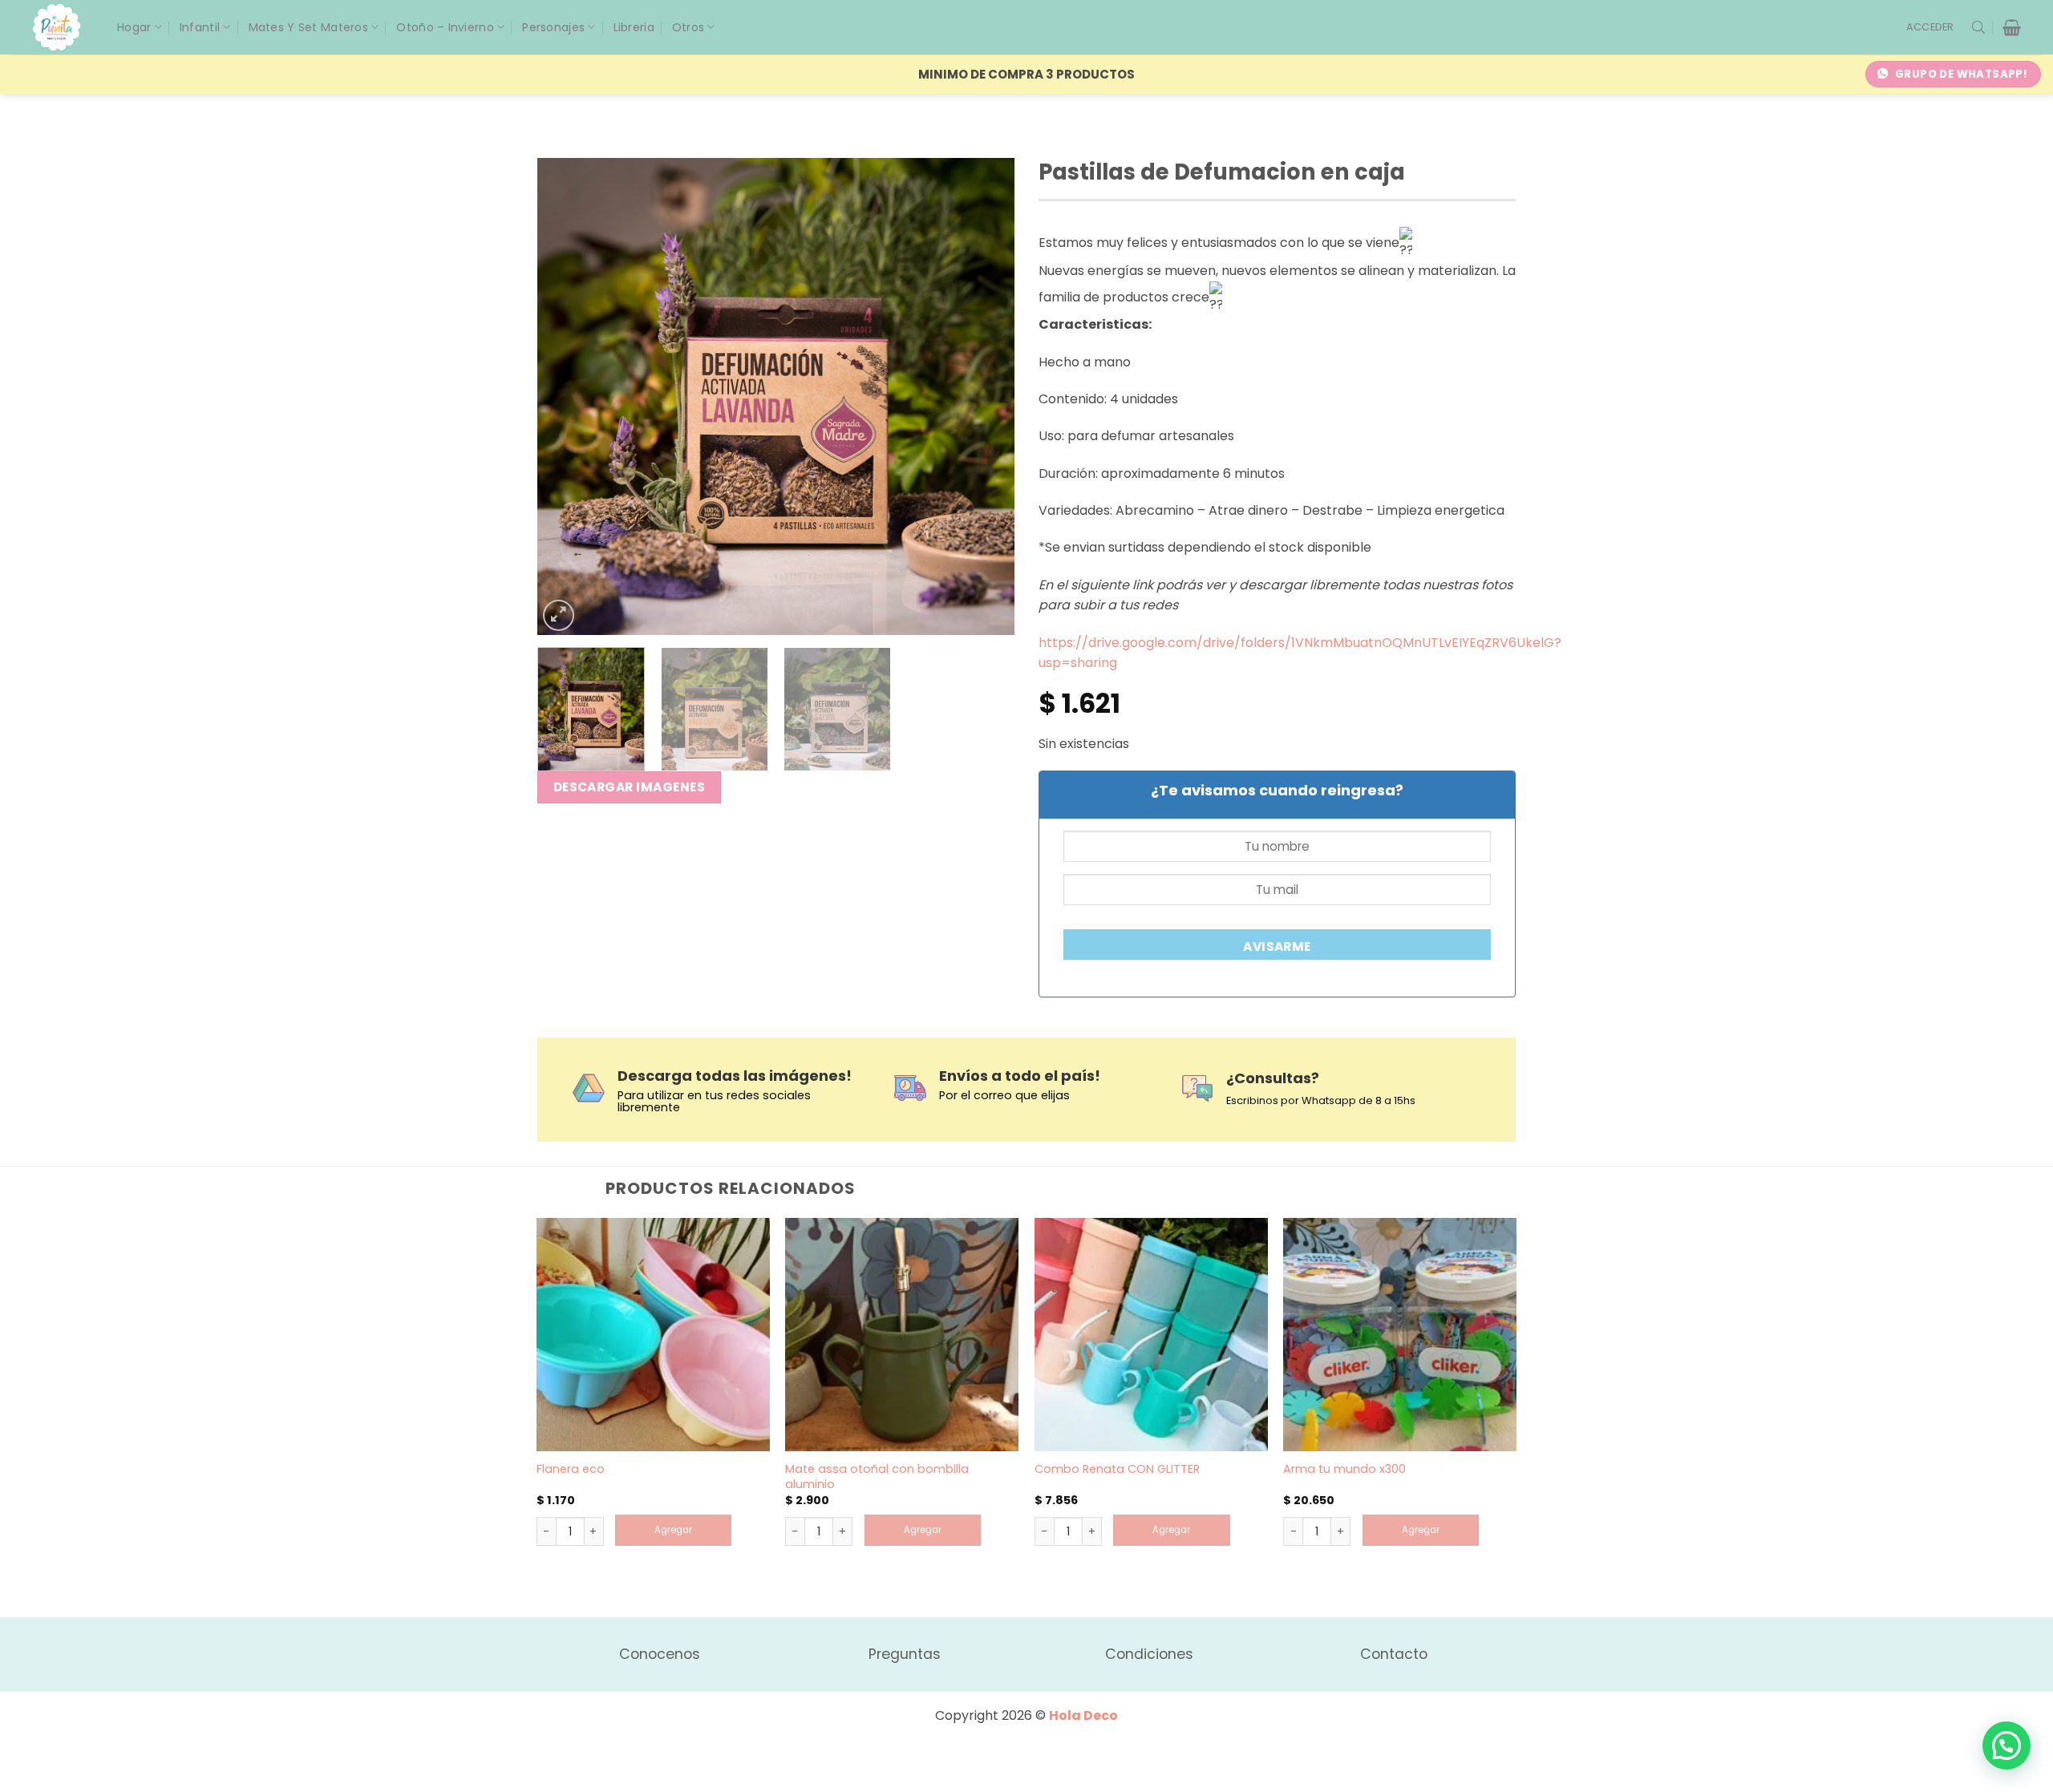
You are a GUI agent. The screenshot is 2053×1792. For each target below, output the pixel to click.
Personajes (553, 27)
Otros (688, 27)
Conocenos (660, 1654)
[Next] (985, 396)
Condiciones (1149, 1654)
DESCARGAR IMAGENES (629, 787)
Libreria (634, 27)
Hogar (134, 27)
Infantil (200, 27)
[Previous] (567, 396)
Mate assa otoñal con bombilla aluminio (877, 1476)
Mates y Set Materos (308, 27)
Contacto (1394, 1654)
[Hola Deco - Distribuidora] (63, 27)
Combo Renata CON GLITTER (1117, 1469)
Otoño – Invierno (445, 27)
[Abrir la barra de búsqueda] (1978, 27)
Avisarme (1277, 947)
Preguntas (905, 1654)
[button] (1930, 27)
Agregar (673, 1530)
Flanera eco (571, 1469)
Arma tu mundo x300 (1344, 1469)
